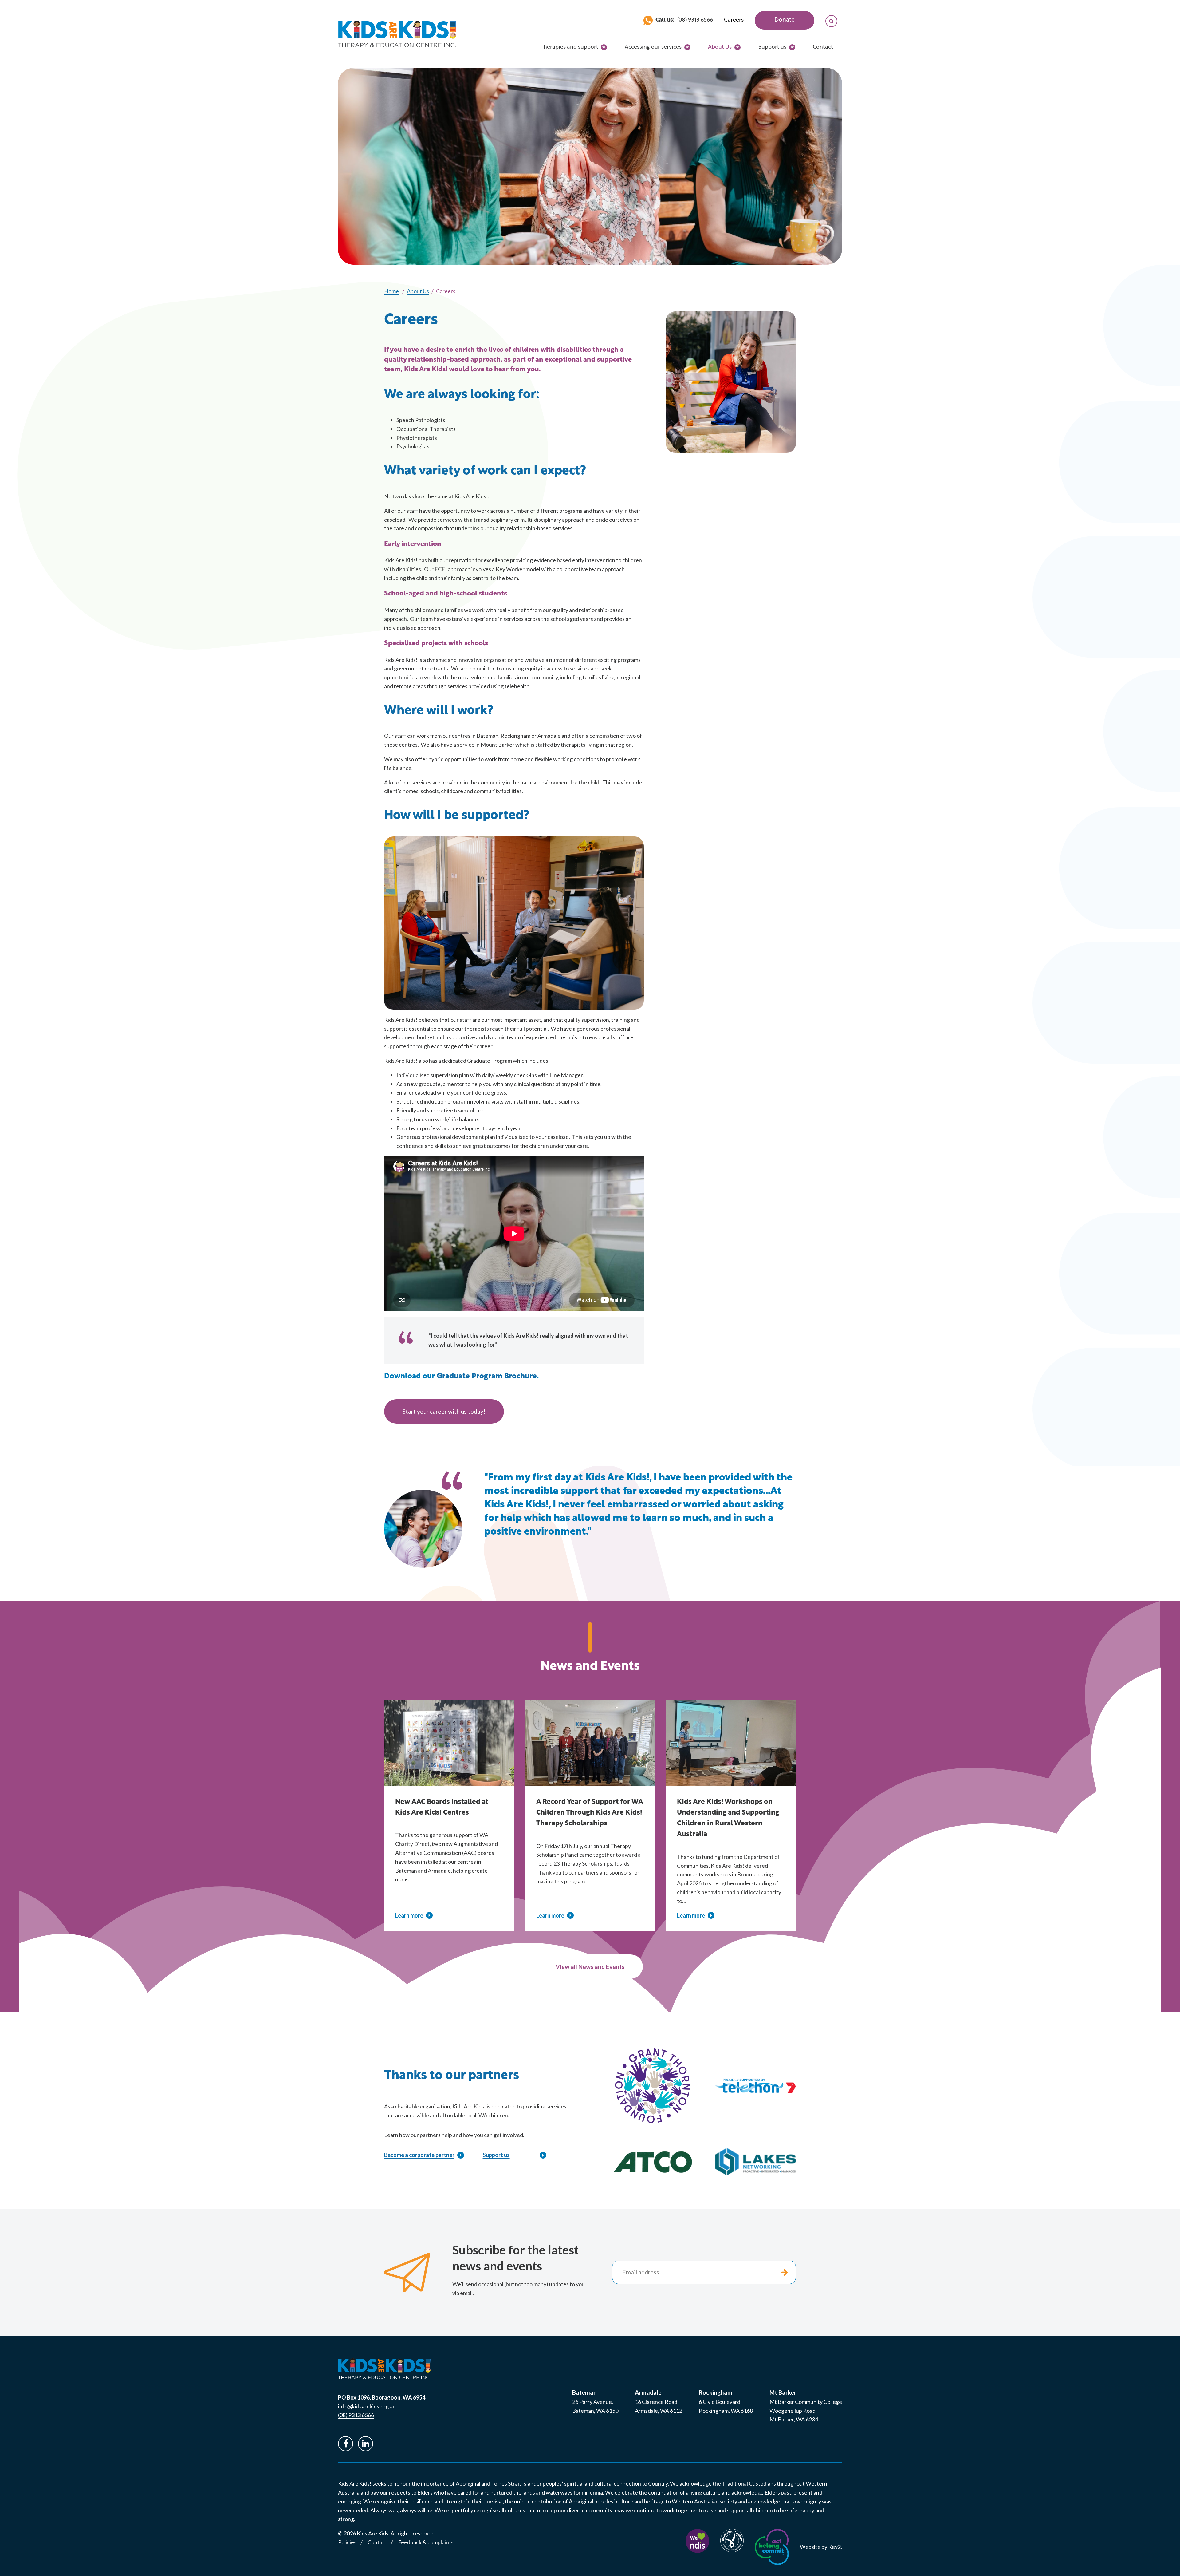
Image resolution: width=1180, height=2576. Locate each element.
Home (391, 291)
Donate (785, 20)
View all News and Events (590, 1967)
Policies (347, 2542)
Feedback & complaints (426, 2542)
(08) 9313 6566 (695, 20)
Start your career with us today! (444, 1411)
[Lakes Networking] (755, 2162)
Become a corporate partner (419, 2155)
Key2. (835, 2547)
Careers (734, 20)
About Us (720, 47)
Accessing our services (653, 47)
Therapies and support (569, 47)
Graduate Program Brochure (487, 1377)
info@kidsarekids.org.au (367, 2406)
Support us (772, 47)
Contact (823, 47)
